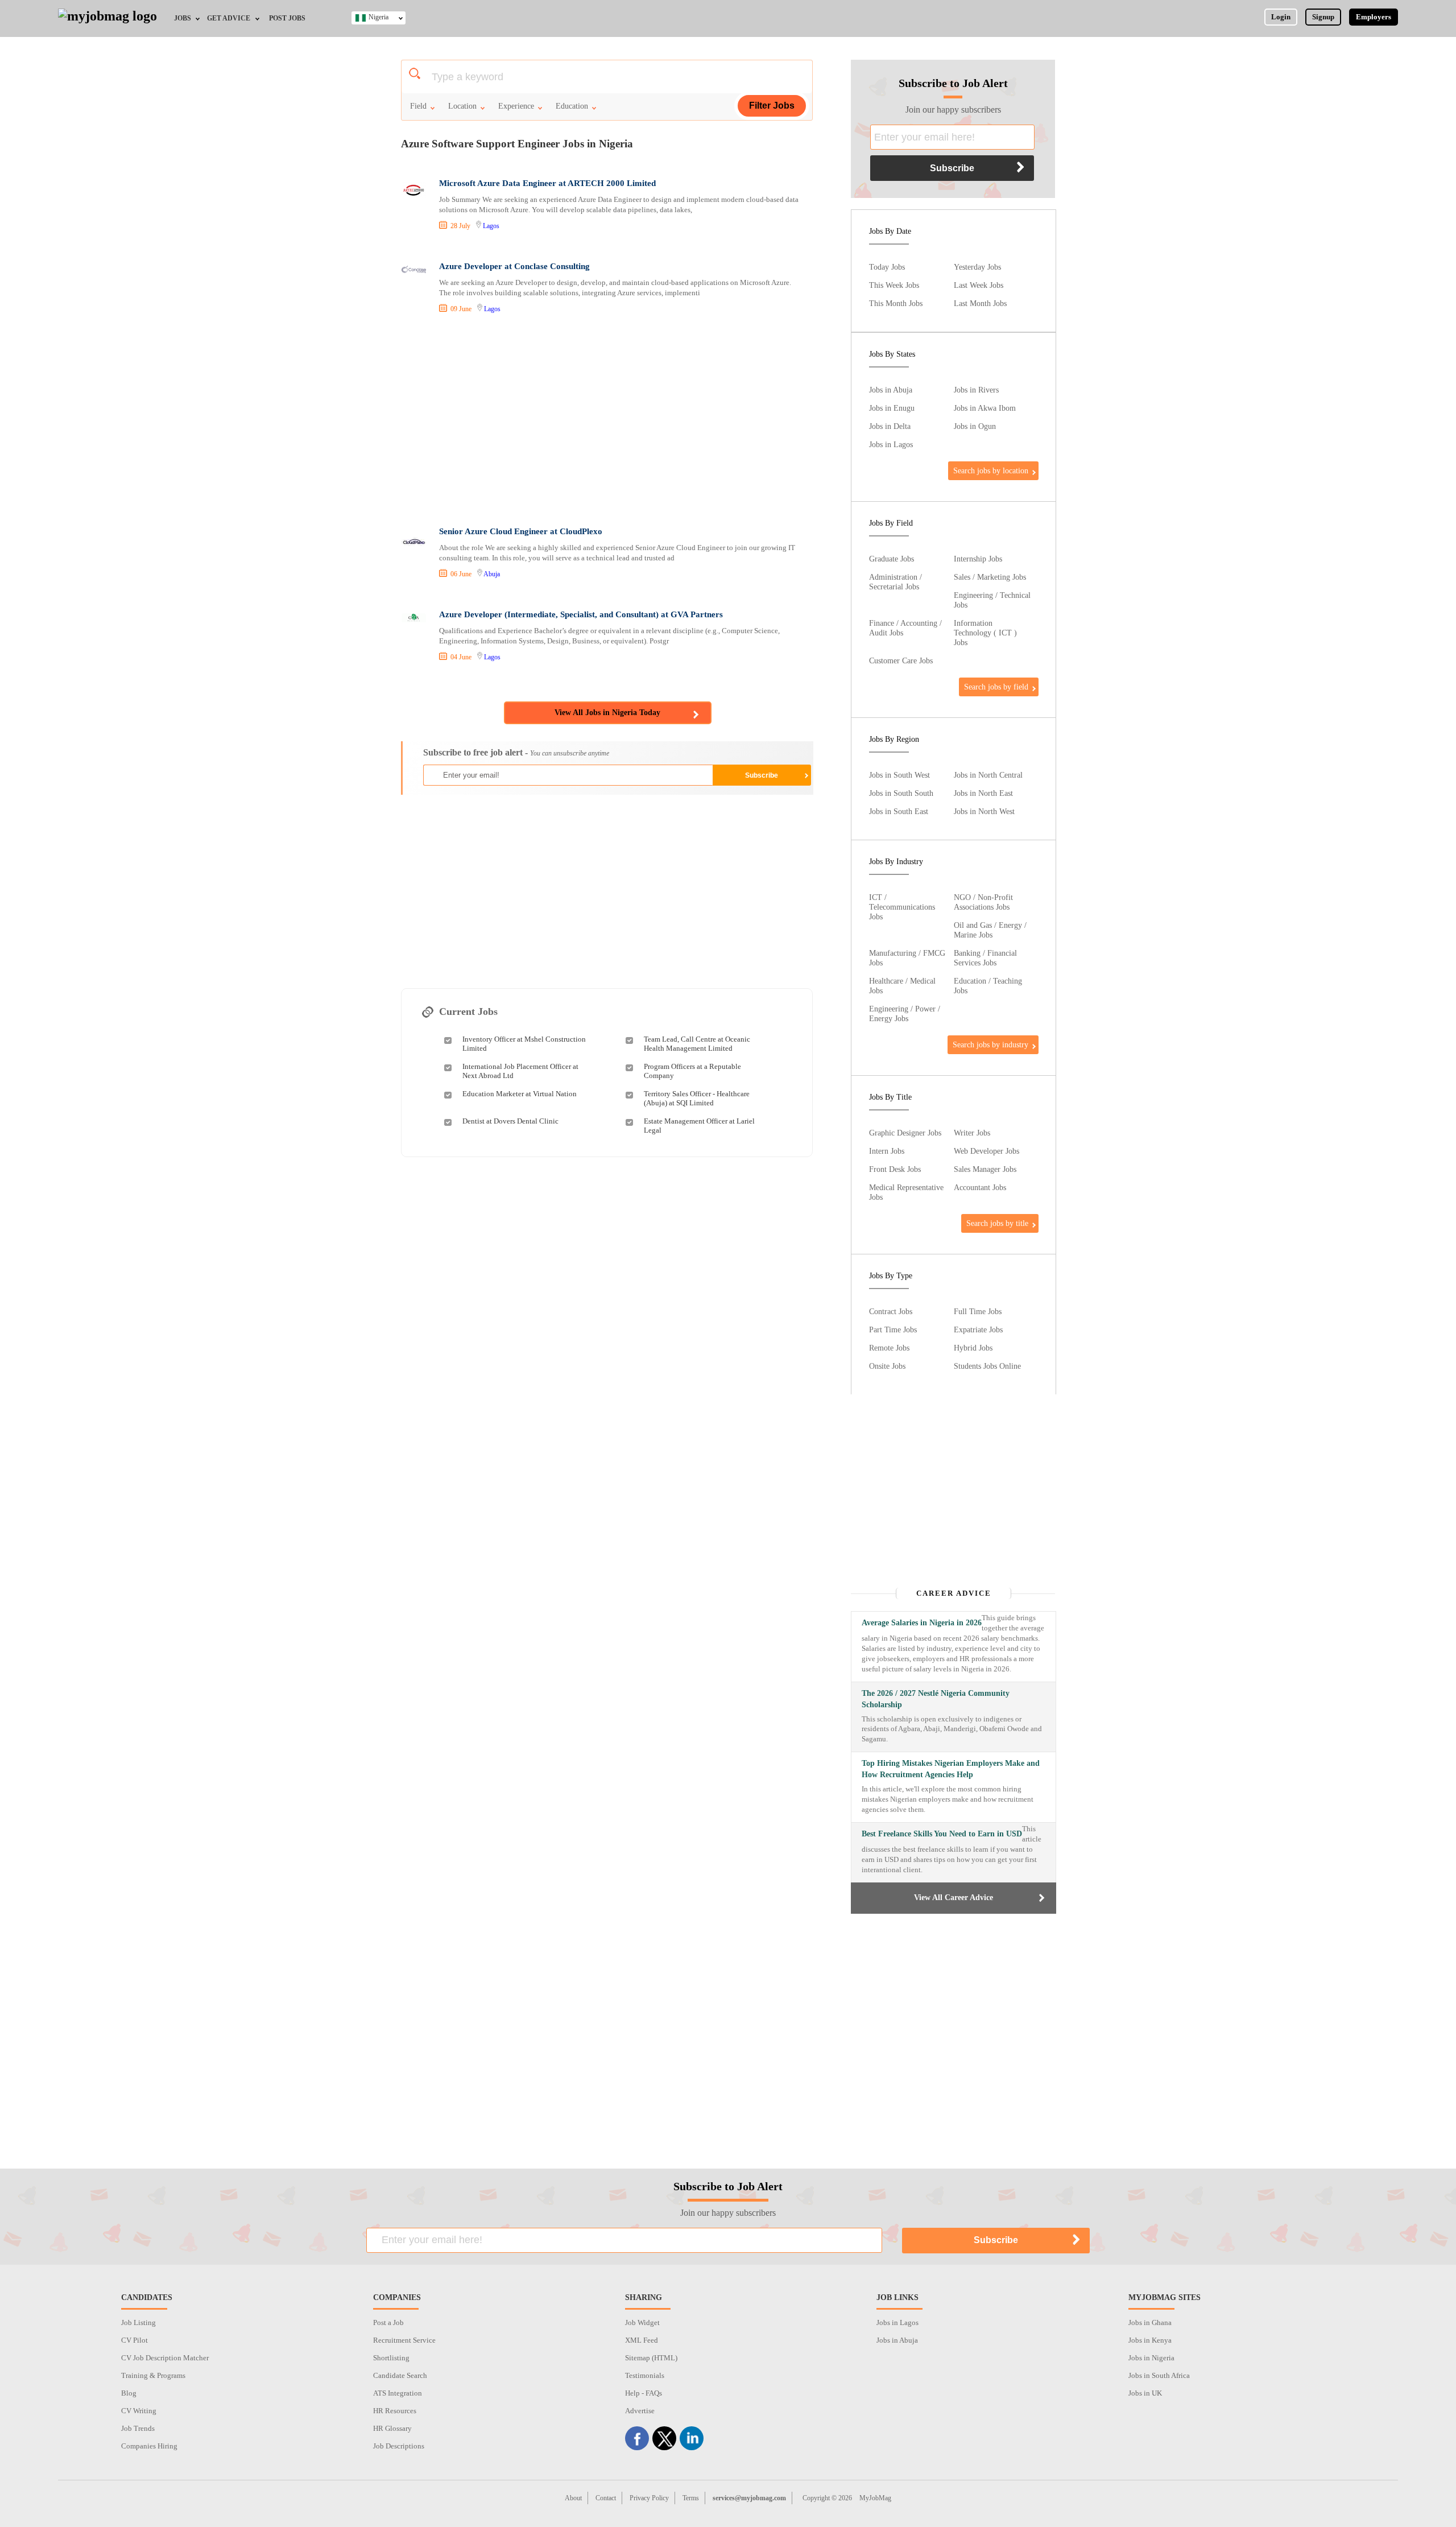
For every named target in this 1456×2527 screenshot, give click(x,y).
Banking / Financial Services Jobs (985, 958)
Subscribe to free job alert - (516, 752)
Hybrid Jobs (973, 1348)
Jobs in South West (899, 775)
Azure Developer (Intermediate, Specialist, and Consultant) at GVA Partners (581, 614)
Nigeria (379, 17)
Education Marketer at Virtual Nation (520, 1094)
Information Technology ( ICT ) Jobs (985, 633)
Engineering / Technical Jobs (992, 600)
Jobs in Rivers (976, 390)
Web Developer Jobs (986, 1151)
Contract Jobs (891, 1311)
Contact (606, 2498)
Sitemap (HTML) (651, 2358)
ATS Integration (398, 2393)
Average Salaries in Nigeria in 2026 (922, 1623)
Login (1281, 17)
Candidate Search (400, 2375)
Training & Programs (153, 2375)
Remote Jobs (889, 1348)
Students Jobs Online (987, 1366)
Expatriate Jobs (978, 1329)
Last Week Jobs (979, 285)
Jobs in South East (899, 811)
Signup (1323, 17)
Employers (1374, 17)
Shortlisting (391, 2358)
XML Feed (642, 2340)
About (573, 2498)
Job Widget (642, 2322)
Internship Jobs (978, 559)
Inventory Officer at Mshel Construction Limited (524, 1044)
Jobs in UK (1145, 2393)
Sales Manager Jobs (985, 1169)
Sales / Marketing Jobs (990, 577)
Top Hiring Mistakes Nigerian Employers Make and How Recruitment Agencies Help (951, 1769)
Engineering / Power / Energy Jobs (905, 1013)
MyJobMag (875, 2498)
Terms (691, 2498)
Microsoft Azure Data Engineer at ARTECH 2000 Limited (547, 183)
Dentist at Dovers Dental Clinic (510, 1121)
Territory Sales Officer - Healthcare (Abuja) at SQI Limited (697, 1098)
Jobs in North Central (988, 775)
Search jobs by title (997, 1223)
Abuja (492, 574)
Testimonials (645, 2375)
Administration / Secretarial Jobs (895, 582)
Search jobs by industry (990, 1044)
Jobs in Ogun (975, 426)
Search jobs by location (991, 470)
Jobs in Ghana (1150, 2322)
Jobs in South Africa (1159, 2375)
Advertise (640, 2411)
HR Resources (395, 2411)
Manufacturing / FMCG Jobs (907, 958)
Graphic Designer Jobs (905, 1133)
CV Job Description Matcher (165, 2358)
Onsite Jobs (887, 1366)
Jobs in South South (901, 793)
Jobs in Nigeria (1151, 2358)
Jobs (183, 18)
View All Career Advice (954, 1898)
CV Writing (139, 2411)
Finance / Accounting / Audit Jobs (905, 628)
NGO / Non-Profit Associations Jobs (983, 902)
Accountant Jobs (980, 1187)
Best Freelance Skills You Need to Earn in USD (942, 1834)
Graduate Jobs (892, 559)
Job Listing (138, 2322)
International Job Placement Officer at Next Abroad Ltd (520, 1071)
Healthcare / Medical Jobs (902, 986)
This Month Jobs (896, 303)
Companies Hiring (149, 2446)
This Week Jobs (894, 285)
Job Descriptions (399, 2446)
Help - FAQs (644, 2393)
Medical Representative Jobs (906, 1192)
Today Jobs (887, 267)
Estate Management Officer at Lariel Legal (699, 1126)
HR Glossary (392, 2428)
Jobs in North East (983, 793)
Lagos (491, 226)
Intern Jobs (887, 1151)
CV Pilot (135, 2340)
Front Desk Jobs (895, 1169)
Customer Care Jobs (901, 660)
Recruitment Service (404, 2340)
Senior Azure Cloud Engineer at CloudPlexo (521, 531)
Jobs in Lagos (891, 444)
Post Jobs (287, 18)
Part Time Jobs (893, 1329)
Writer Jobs (972, 1133)
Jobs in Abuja (891, 390)
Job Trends (138, 2428)
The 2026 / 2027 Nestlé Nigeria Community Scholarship (936, 1699)
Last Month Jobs (980, 303)
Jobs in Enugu (892, 408)
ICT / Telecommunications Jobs (902, 907)
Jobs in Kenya (1150, 2340)
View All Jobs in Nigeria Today (607, 713)
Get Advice (229, 18)
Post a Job (388, 2322)
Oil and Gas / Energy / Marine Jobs (990, 930)
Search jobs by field (996, 687)
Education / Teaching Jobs (988, 986)
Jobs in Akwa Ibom (985, 408)
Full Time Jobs (978, 1311)
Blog (129, 2393)
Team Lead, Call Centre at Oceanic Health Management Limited (697, 1044)
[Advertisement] (606, 422)
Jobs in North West (984, 811)
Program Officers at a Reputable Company (692, 1071)
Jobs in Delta (890, 426)
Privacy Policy (649, 2498)
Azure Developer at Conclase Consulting (514, 266)
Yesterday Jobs (977, 267)
